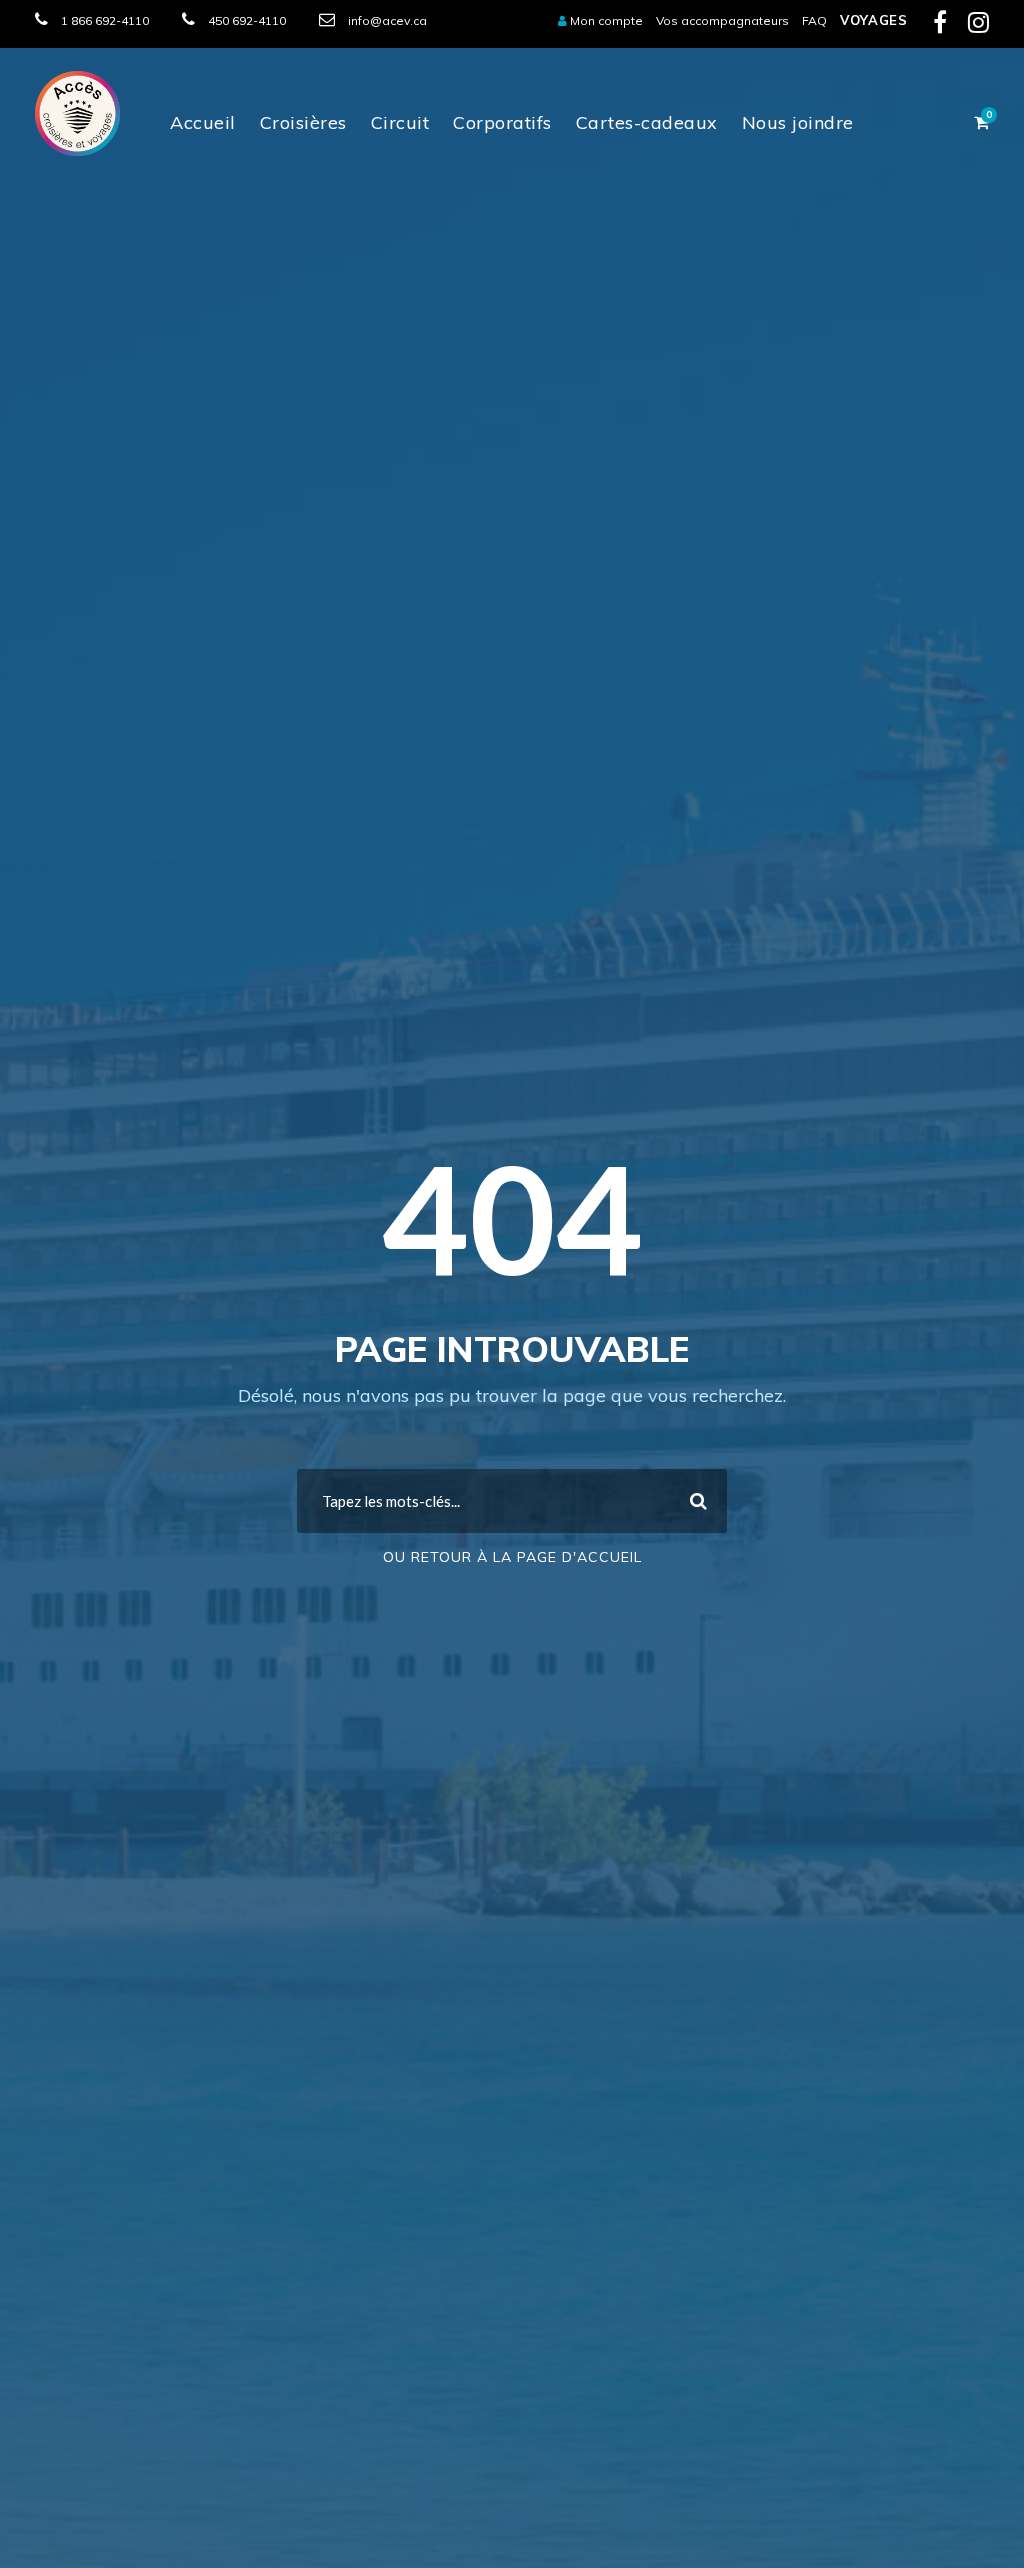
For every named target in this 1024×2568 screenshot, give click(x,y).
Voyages (874, 20)
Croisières (303, 122)
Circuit (400, 122)
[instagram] (978, 26)
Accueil (203, 122)
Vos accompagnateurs (722, 20)
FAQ (814, 20)
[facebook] (940, 26)
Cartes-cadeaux (647, 122)
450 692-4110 (247, 20)
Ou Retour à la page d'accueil (512, 1557)
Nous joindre (798, 122)
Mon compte (605, 20)
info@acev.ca (387, 20)
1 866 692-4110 (105, 20)
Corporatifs (502, 122)
